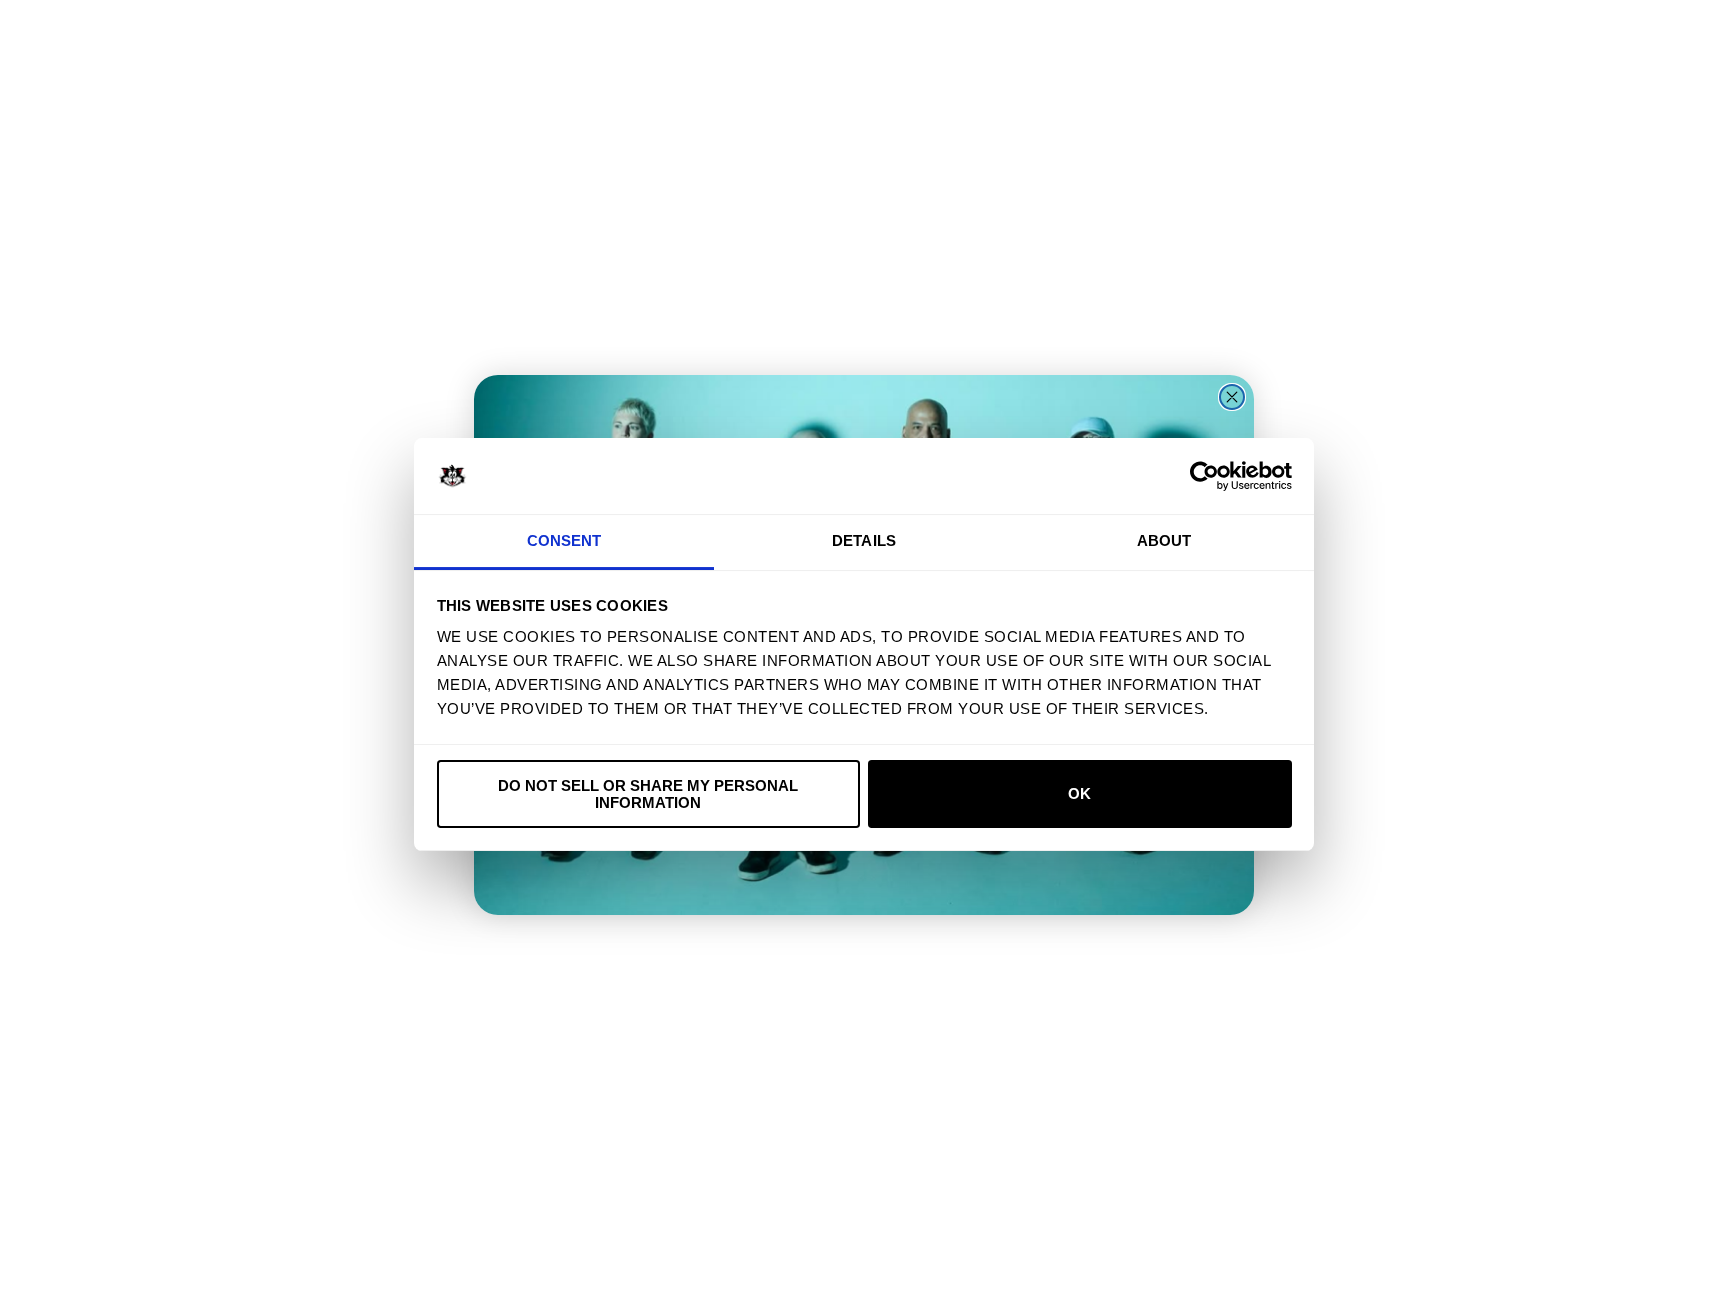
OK (1079, 793)
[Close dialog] (1232, 397)
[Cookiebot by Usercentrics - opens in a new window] (1204, 476)
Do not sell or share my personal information (648, 794)
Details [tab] (864, 540)
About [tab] (1164, 540)
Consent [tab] (564, 540)
